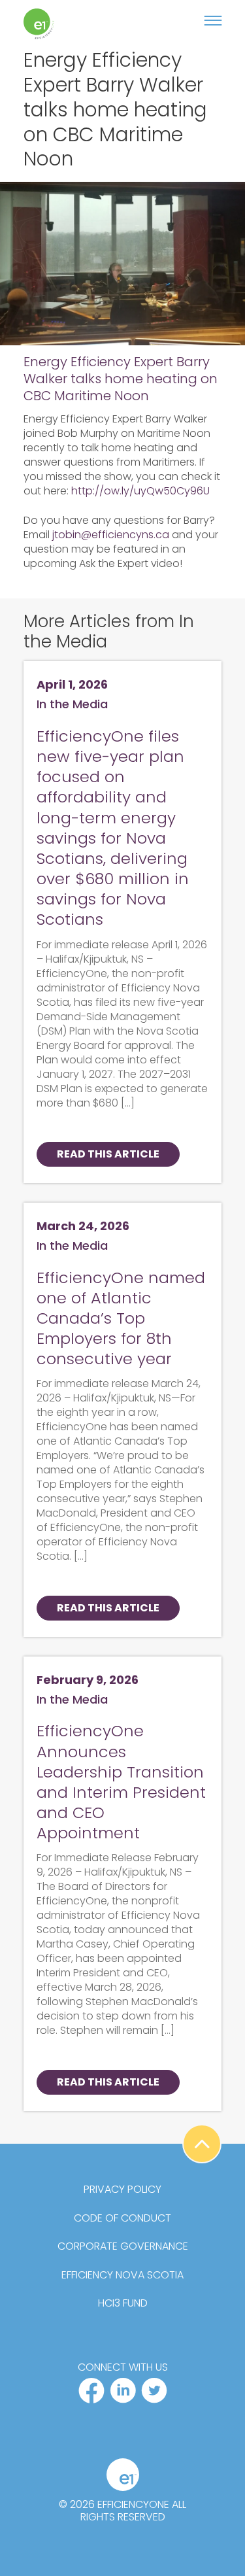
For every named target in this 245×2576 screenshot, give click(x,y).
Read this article (108, 1154)
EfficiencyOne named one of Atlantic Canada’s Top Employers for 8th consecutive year (121, 1318)
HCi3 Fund (123, 2303)
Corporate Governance (123, 2246)
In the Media (72, 704)
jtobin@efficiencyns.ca (111, 535)
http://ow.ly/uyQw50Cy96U (140, 491)
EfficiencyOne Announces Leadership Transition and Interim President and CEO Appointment (121, 1782)
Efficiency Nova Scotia (122, 2275)
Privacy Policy (122, 2190)
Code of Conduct (122, 2218)
